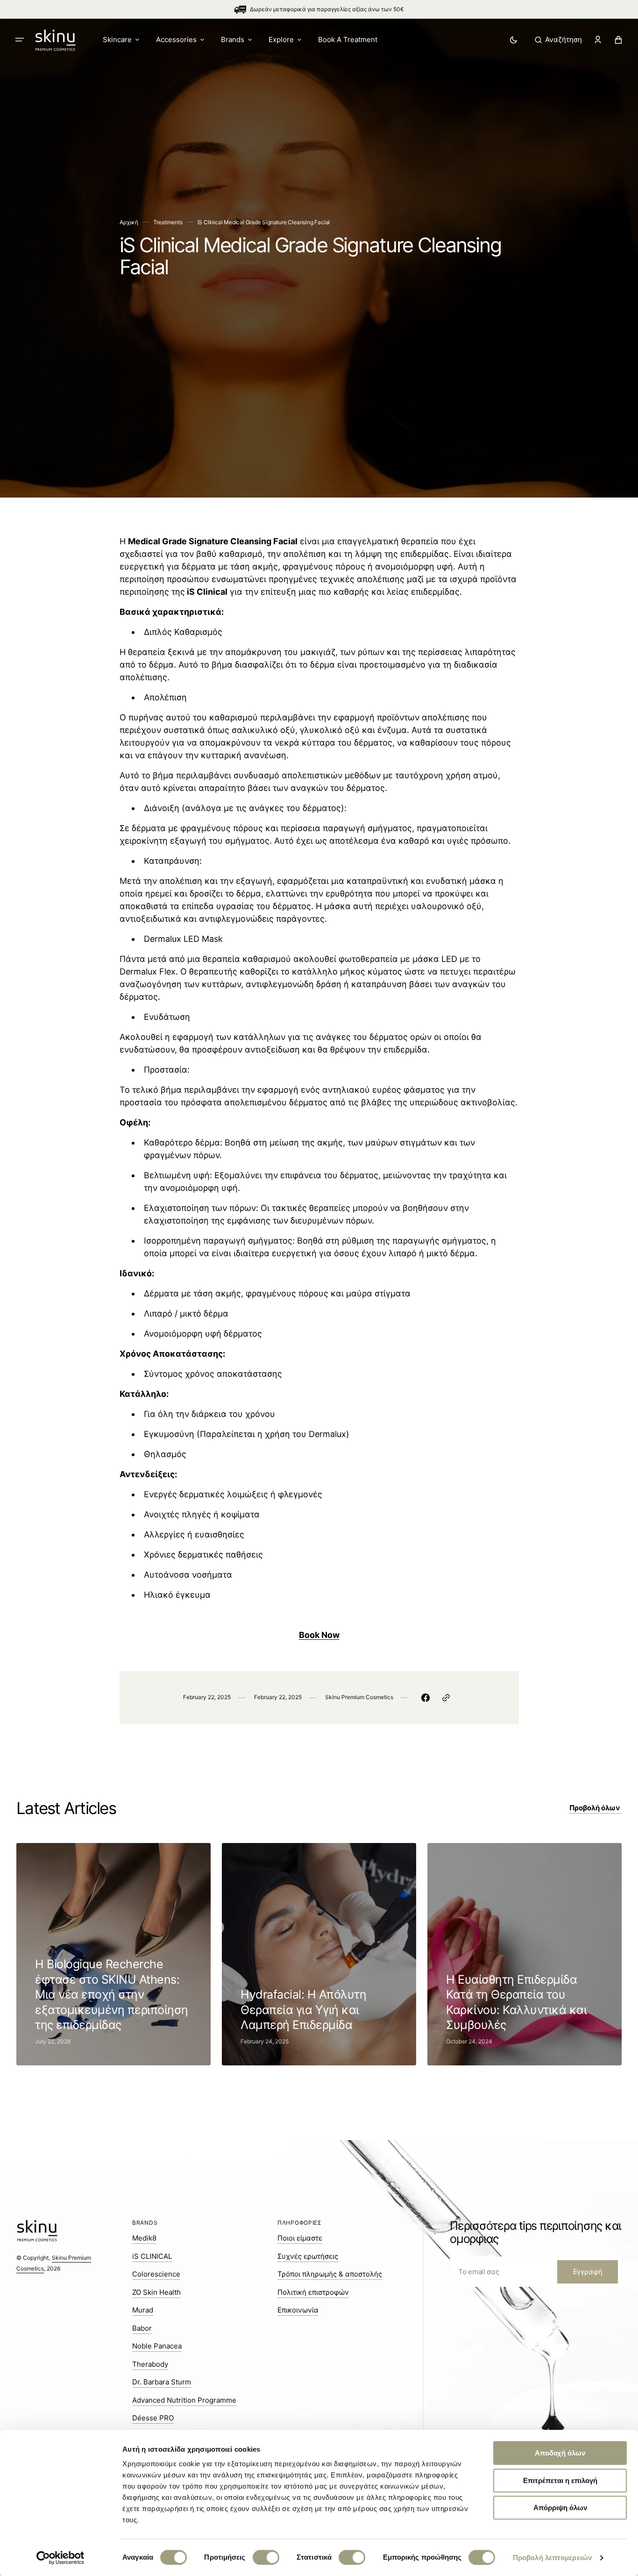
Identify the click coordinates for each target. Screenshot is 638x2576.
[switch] (266, 2557)
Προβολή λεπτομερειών (552, 2558)
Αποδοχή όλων (560, 2453)
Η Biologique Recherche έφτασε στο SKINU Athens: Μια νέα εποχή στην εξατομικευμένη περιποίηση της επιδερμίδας (112, 1994)
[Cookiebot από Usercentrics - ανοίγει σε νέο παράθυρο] (60, 2558)
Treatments (168, 222)
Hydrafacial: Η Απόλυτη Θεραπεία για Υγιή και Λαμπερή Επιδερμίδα (303, 2010)
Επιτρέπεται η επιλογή (560, 2480)
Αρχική (129, 222)
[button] (558, 40)
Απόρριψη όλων (560, 2508)
